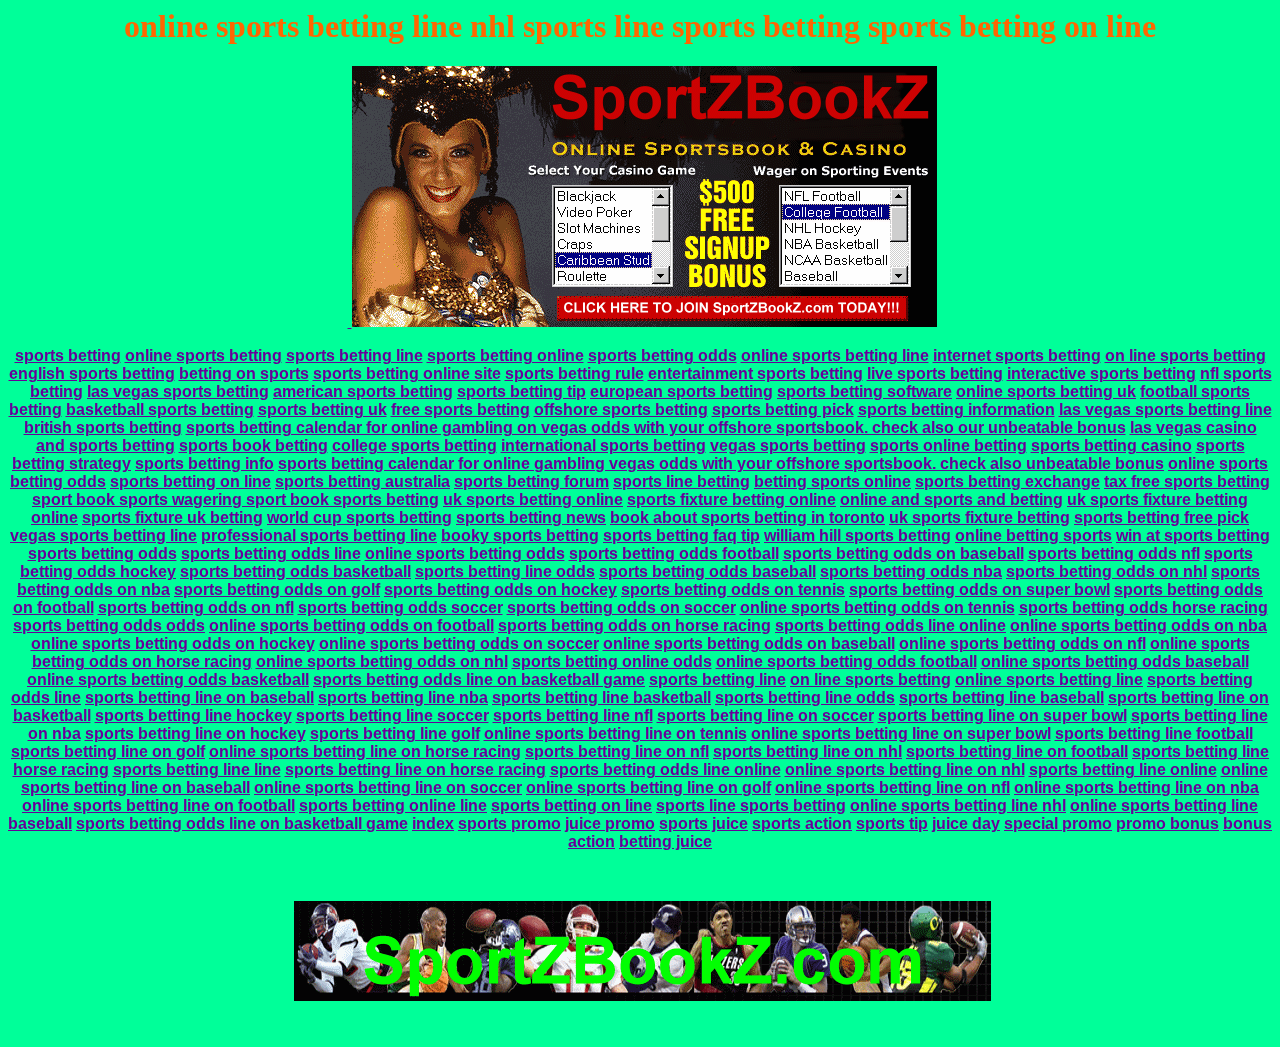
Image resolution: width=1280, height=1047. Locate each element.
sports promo (509, 823)
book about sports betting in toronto (747, 517)
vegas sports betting (788, 445)
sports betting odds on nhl (1106, 571)
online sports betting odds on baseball (749, 643)
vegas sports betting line (103, 535)
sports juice (703, 823)
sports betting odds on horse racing (634, 625)
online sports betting (203, 355)
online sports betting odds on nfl (1022, 643)
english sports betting (92, 373)
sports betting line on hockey (195, 733)
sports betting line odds (505, 571)
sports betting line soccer (392, 715)
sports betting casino (1111, 445)
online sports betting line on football (158, 805)
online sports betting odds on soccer (459, 643)
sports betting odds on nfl (196, 607)
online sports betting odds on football (351, 625)
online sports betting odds (465, 553)
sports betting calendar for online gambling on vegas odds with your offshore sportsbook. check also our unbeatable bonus (656, 427)
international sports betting (603, 445)
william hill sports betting (857, 535)
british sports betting (103, 427)
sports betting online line (393, 805)
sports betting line (354, 355)
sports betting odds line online (890, 625)
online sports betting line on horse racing (365, 751)
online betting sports (1033, 535)
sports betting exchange (1007, 481)
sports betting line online (1123, 769)
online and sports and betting (951, 499)
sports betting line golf (395, 733)
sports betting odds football (674, 553)
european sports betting (681, 391)
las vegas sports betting (178, 391)
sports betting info (204, 463)
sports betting (68, 355)
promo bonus (1167, 823)
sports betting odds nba (911, 571)
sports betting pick (783, 409)
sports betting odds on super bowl (979, 589)
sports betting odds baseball (707, 571)
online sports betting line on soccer (388, 787)
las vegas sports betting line (1165, 409)
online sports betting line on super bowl (901, 733)
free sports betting (460, 409)
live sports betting (935, 373)
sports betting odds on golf (277, 589)
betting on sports (244, 373)
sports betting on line (190, 481)
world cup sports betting (359, 517)
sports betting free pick (1161, 517)
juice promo (610, 823)
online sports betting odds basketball (168, 679)
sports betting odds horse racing (1143, 607)
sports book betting (253, 445)
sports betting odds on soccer (621, 607)
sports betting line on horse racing (415, 769)
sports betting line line (197, 769)
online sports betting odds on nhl (382, 661)
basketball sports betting (160, 409)
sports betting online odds (612, 661)
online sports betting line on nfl (892, 787)
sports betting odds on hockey (500, 589)
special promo (1058, 823)
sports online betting (948, 445)
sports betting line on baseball (199, 697)
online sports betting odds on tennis (877, 607)
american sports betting (363, 391)
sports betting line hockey (193, 715)
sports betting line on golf (108, 751)
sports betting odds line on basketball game (479, 679)
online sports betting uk (1046, 391)
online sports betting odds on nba (1138, 625)
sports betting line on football (1017, 751)
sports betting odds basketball (295, 571)
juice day (966, 823)
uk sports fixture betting (979, 517)
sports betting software (864, 391)
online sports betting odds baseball (1115, 661)
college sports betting (414, 445)
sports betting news (531, 517)
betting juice (665, 841)
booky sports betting (520, 535)
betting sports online (832, 481)
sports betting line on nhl (807, 751)
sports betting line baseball (1001, 697)
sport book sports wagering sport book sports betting (235, 499)
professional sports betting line (319, 535)
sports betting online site (407, 373)
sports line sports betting (751, 805)
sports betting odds (662, 355)
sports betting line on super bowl (1002, 715)
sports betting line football (1154, 733)
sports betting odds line (271, 553)
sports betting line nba (403, 697)
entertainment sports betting (755, 373)
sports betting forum (531, 481)
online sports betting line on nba (1136, 787)
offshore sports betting (621, 409)
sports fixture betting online (731, 499)
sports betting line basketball (601, 697)
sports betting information (956, 409)
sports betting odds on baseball (903, 553)
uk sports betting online (533, 499)
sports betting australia (362, 481)
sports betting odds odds (109, 625)
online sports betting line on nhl (905, 769)
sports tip (892, 823)
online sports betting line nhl (958, 805)
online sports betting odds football (846, 661)
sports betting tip (521, 391)
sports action (802, 823)
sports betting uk (322, 409)
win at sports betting (1193, 535)
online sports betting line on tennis (615, 733)
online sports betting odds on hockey (173, 643)
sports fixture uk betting (172, 517)
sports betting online (505, 355)
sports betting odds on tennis (733, 589)
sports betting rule (574, 373)
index (433, 823)
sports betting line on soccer (765, 715)
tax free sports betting (1187, 481)
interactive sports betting (1101, 373)
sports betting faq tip (681, 535)
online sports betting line (835, 355)
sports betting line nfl (573, 715)
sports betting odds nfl (1114, 553)
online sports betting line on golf (648, 787)
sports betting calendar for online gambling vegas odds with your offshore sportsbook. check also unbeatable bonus (721, 463)
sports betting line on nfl (617, 751)
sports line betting (681, 481)
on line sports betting (1185, 355)
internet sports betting (1017, 355)
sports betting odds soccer (400, 607)
